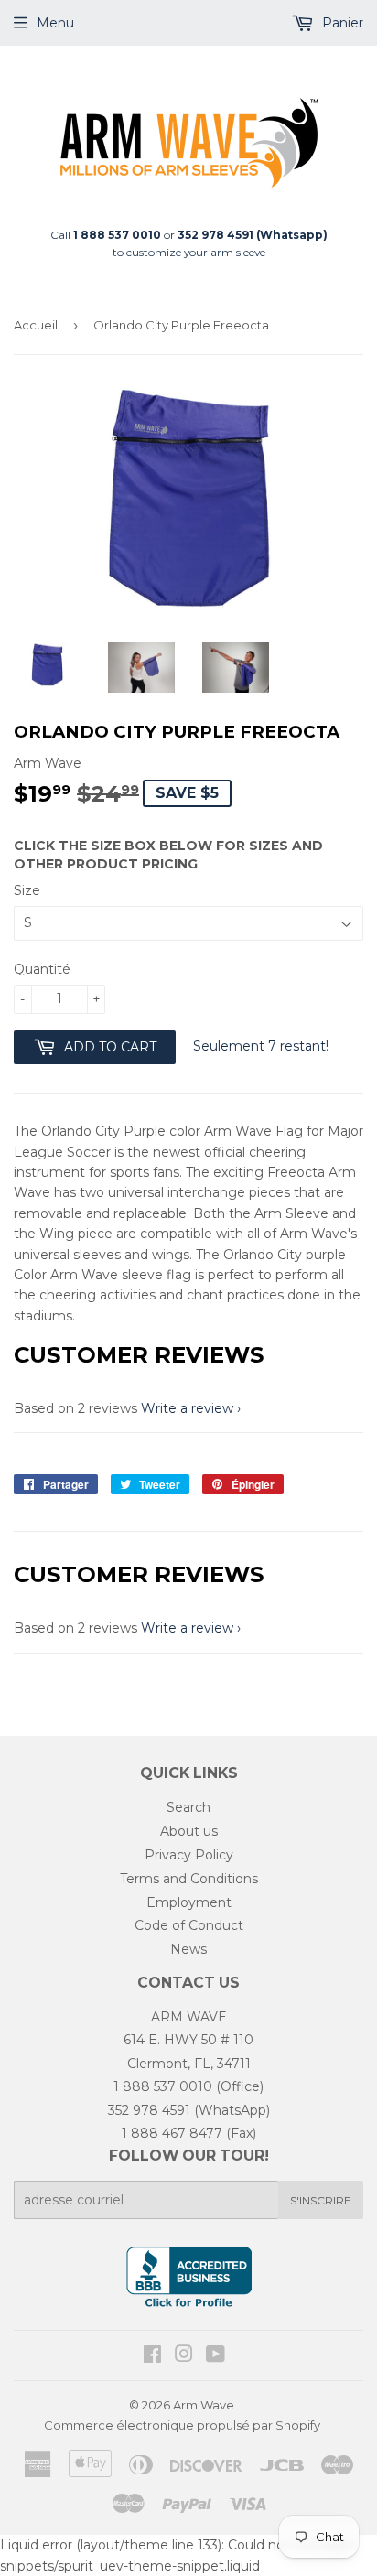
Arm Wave (204, 2405)
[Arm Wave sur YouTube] (215, 2356)
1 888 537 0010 (163, 2086)
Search (188, 1807)
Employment (189, 1902)
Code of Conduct (189, 1925)
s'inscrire (321, 2200)
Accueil (36, 325)
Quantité (42, 969)
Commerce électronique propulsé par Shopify (182, 2425)
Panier (341, 23)
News (188, 1949)
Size (27, 890)
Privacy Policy (189, 1855)
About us (189, 1831)
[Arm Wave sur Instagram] (184, 2356)
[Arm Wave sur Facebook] (152, 2356)
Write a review (187, 1408)
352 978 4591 (149, 2110)
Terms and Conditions (189, 1879)
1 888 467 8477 (172, 2133)
